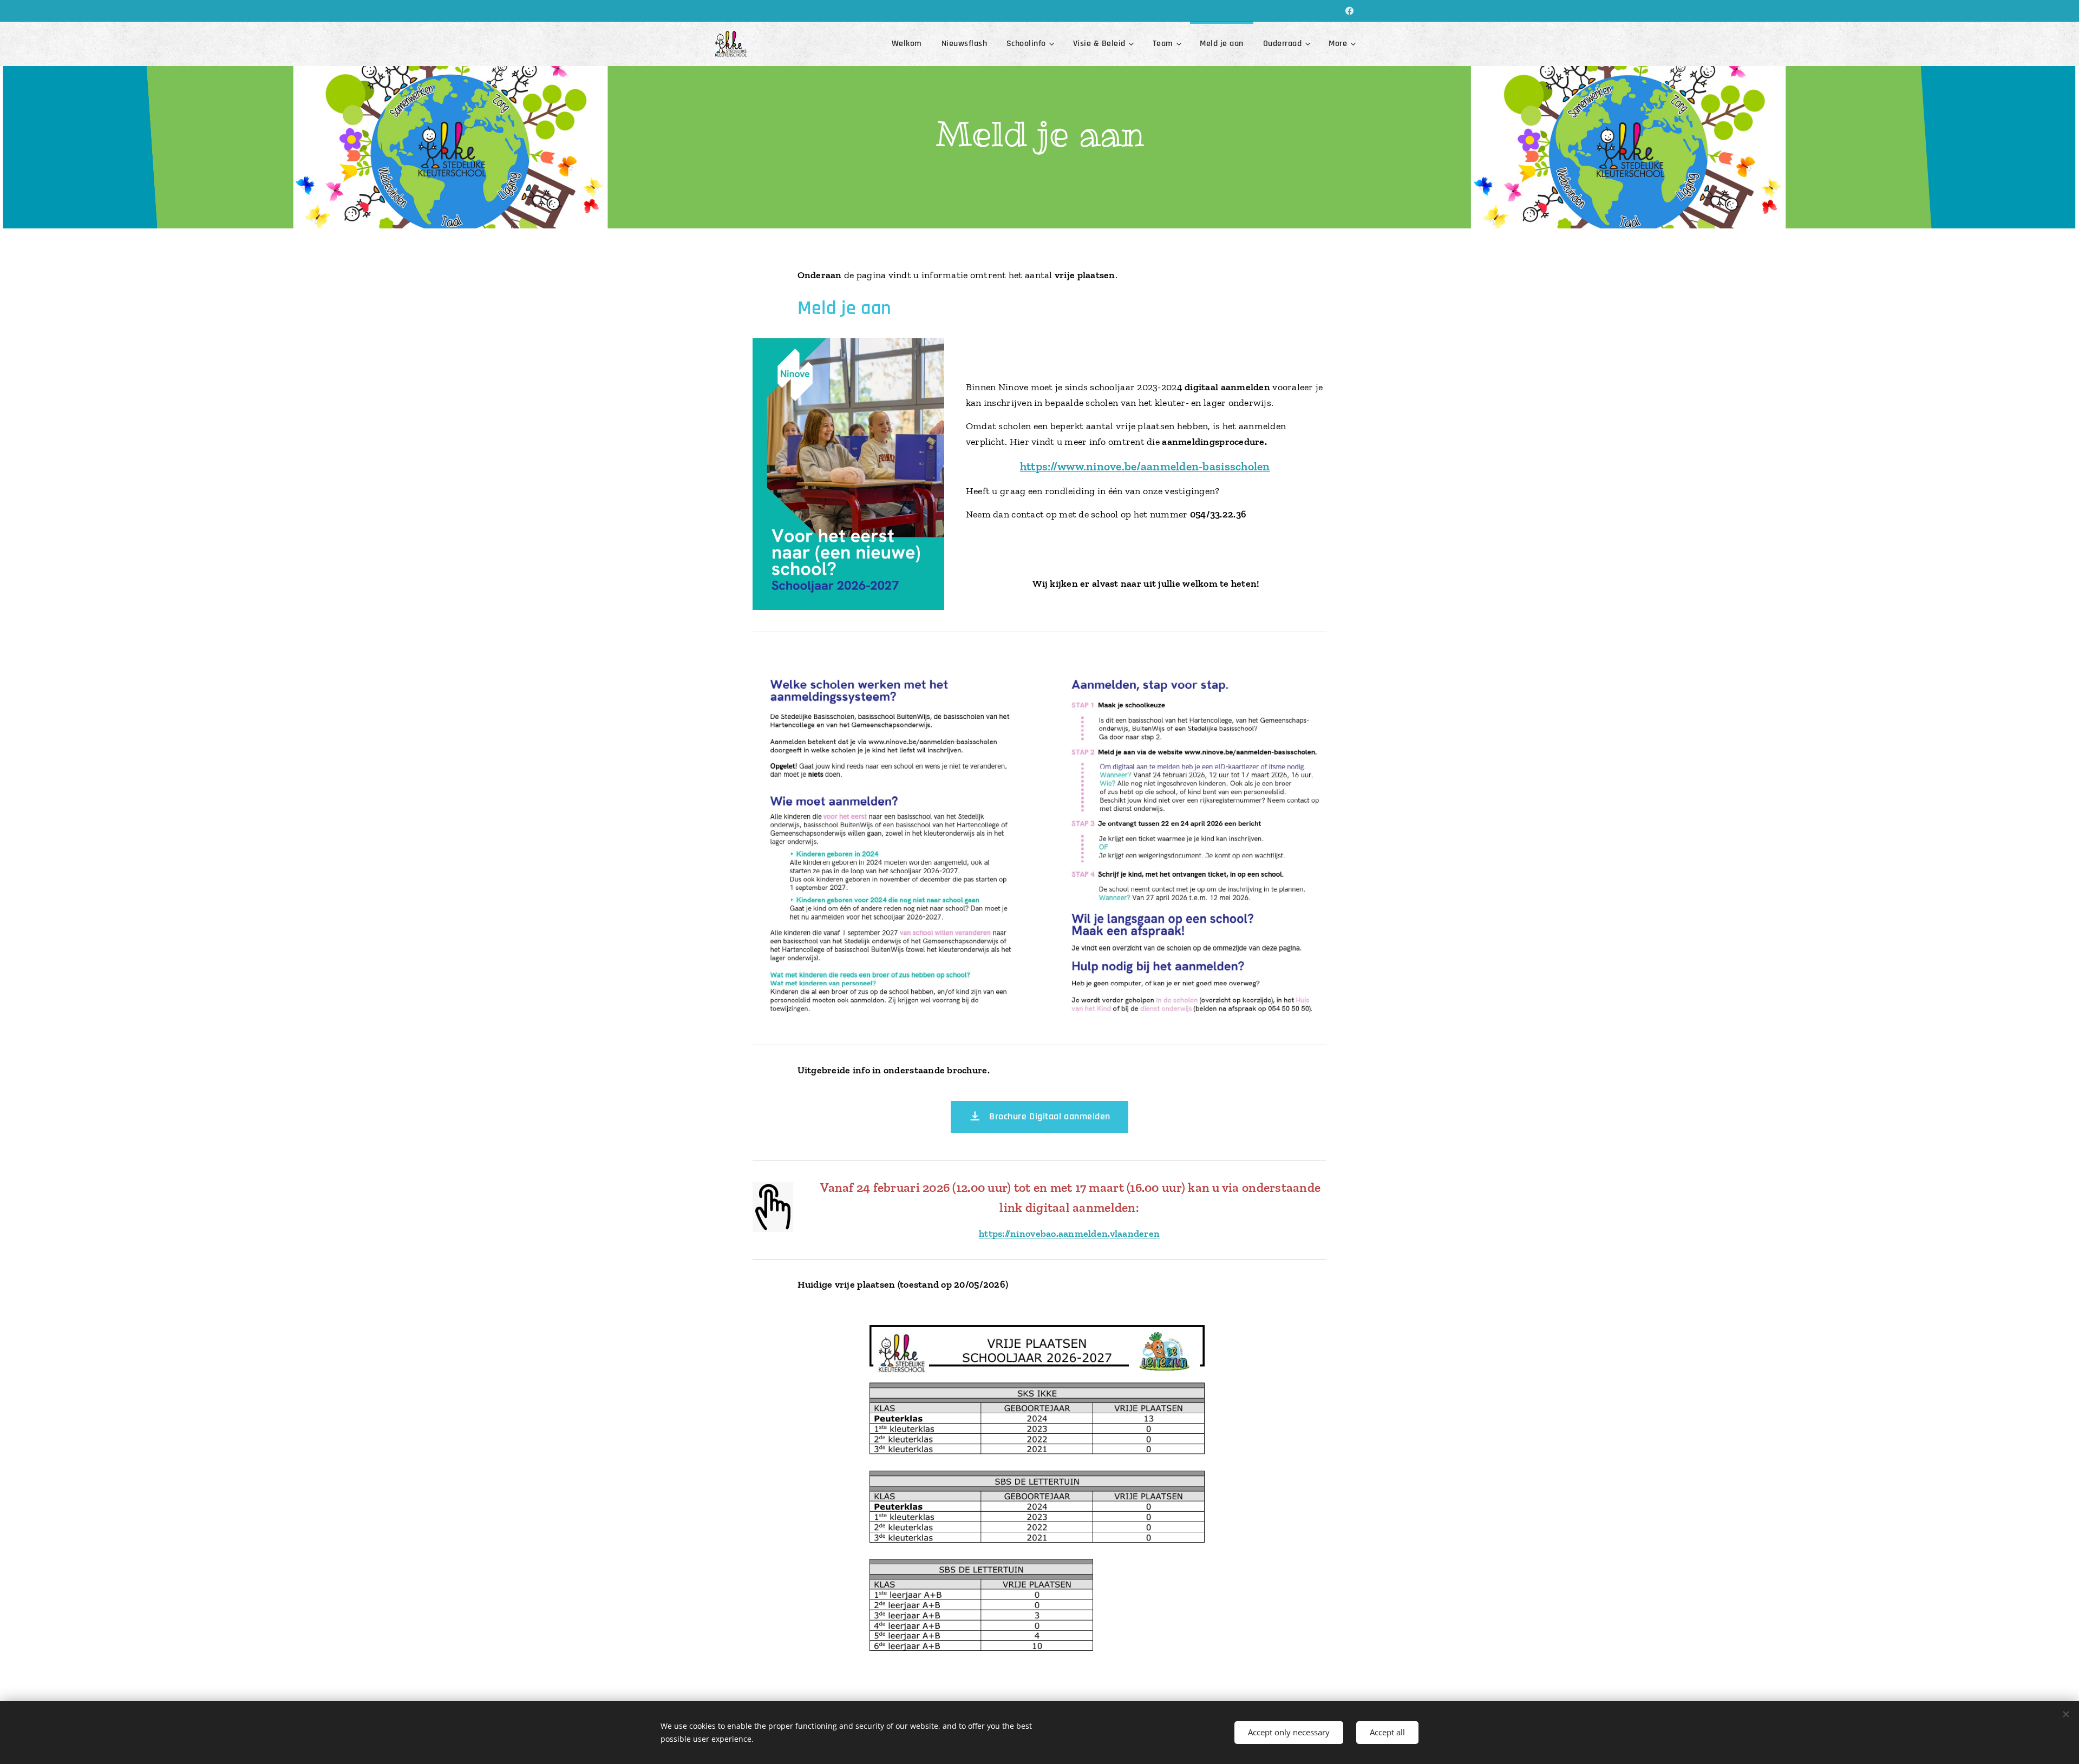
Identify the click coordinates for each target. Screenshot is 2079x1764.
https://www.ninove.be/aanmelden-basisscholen (1145, 467)
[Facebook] (1349, 11)
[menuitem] (907, 44)
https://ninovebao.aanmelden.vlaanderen (1069, 1234)
